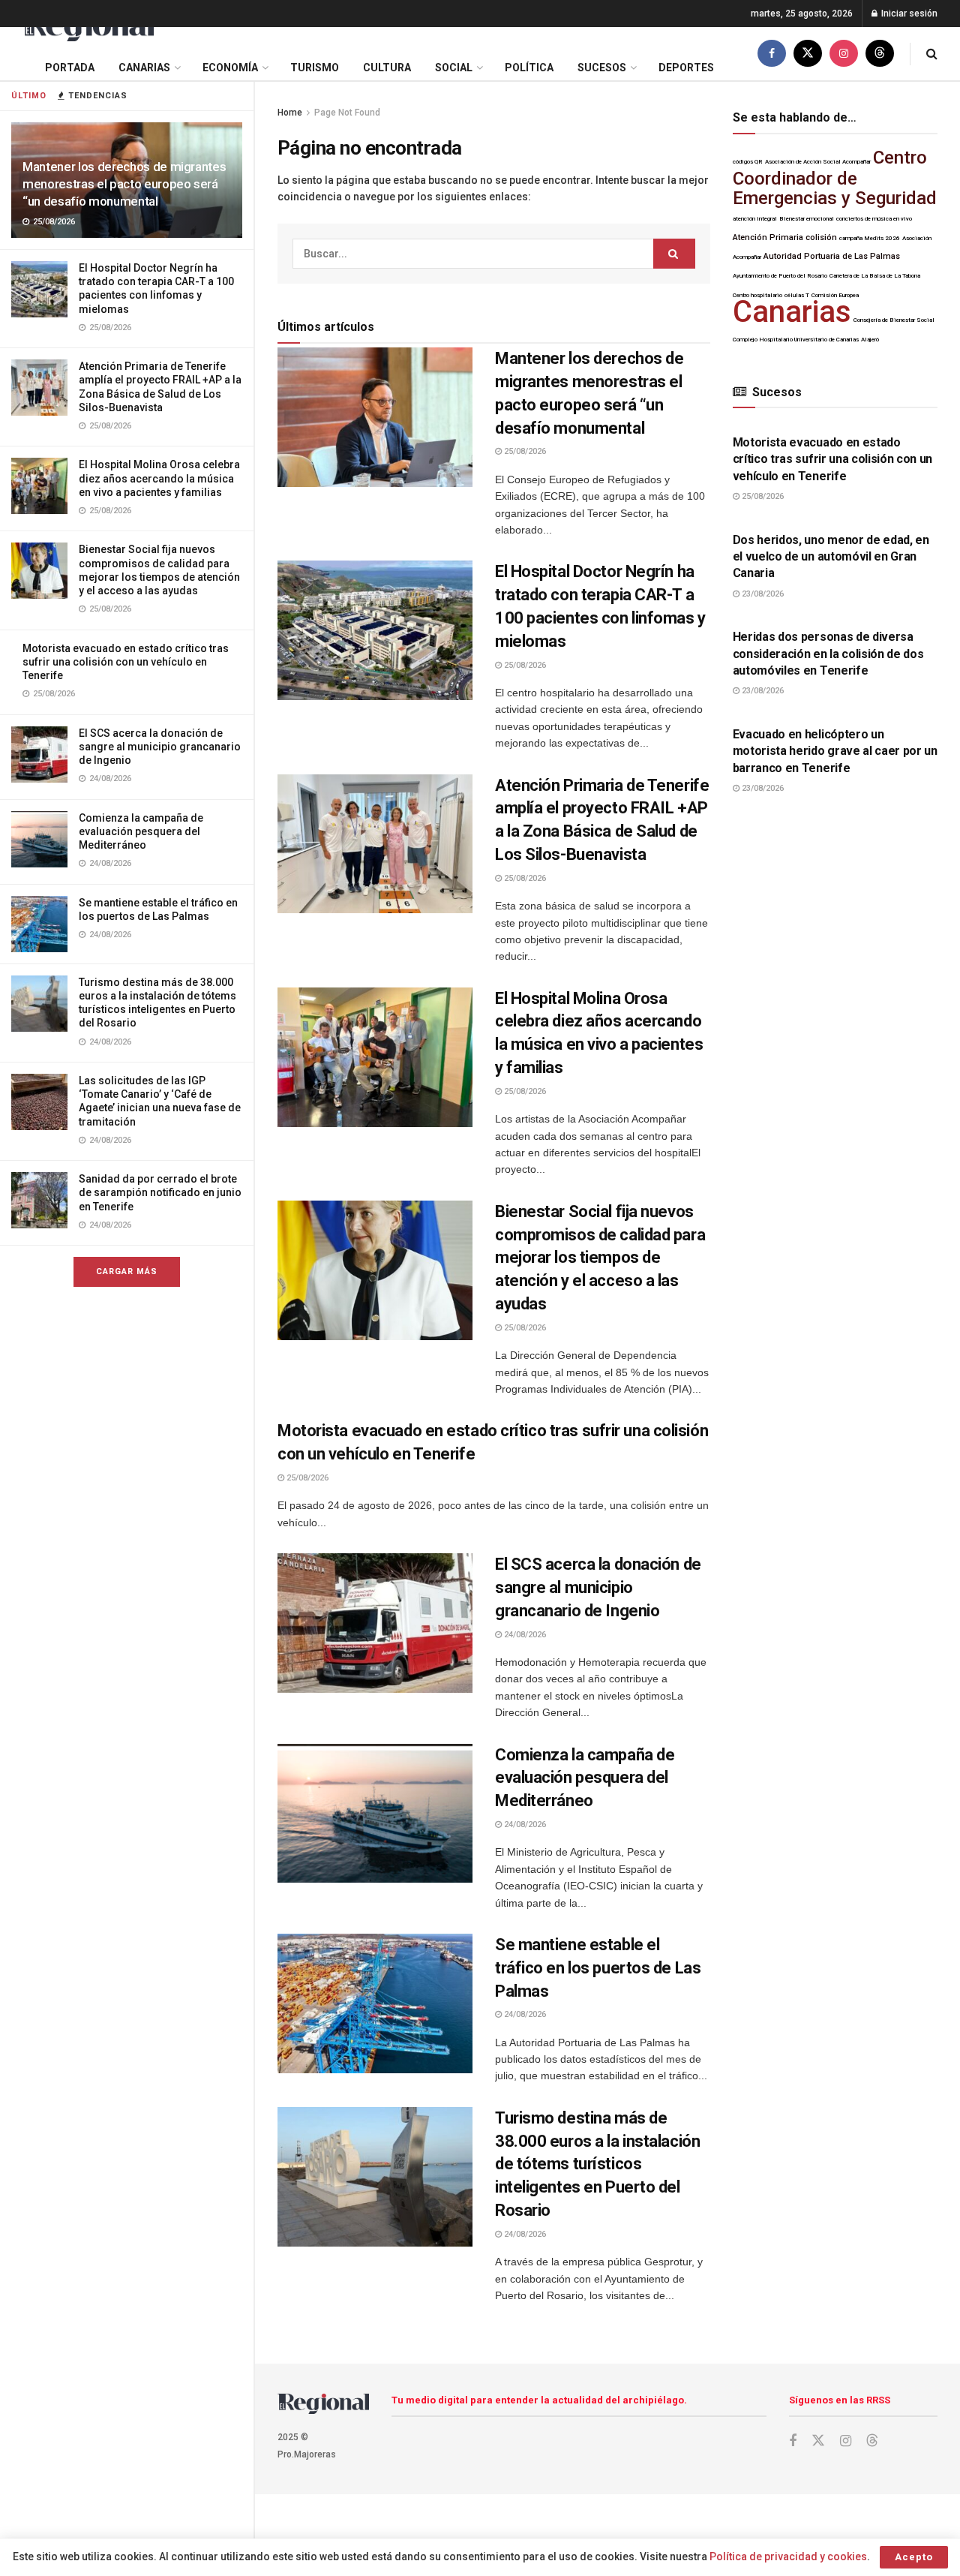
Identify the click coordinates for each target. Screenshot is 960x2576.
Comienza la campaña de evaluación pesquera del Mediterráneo (141, 831)
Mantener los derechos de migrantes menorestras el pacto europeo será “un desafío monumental (124, 184)
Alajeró (870, 340)
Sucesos (602, 68)
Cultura (387, 68)
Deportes (686, 68)
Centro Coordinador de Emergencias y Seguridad (835, 178)
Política (529, 68)
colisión (821, 237)
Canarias (144, 68)
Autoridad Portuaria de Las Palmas (832, 256)
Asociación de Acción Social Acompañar (818, 162)
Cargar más (127, 1271)
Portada (70, 68)
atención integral (755, 219)
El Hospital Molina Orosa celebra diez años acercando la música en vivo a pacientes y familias (159, 478)
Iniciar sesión (908, 14)
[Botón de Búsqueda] (932, 54)
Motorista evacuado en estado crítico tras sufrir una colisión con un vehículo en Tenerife (126, 662)
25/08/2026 (524, 451)
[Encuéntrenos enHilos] (880, 54)
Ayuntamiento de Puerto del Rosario (780, 276)
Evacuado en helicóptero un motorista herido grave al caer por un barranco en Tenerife (835, 751)
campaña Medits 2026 (870, 238)
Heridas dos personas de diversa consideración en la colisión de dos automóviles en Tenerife (828, 654)
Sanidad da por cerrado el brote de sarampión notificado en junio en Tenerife (160, 1192)
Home (290, 113)
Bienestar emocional (807, 219)
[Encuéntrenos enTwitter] (808, 54)
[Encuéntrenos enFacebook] (772, 54)
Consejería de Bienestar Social (894, 320)
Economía (230, 68)
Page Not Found (347, 113)
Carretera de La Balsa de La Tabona (875, 276)
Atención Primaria (768, 237)
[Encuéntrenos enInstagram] (844, 54)
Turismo (315, 68)
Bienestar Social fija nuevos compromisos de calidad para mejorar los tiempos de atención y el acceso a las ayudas (600, 1258)
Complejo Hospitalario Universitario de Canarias (796, 340)
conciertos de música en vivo (874, 219)
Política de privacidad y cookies (788, 2556)
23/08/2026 (762, 594)
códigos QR (748, 162)
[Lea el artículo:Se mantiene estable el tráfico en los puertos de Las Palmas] (375, 2003)
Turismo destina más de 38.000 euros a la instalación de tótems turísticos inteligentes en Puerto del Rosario (597, 2164)
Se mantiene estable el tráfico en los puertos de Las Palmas (598, 1968)
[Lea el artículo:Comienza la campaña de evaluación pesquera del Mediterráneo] (375, 1814)
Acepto (914, 2557)
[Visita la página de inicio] (88, 27)
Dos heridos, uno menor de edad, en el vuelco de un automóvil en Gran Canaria (831, 557)
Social (454, 68)
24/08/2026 (524, 1635)
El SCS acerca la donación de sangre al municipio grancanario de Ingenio (160, 747)
